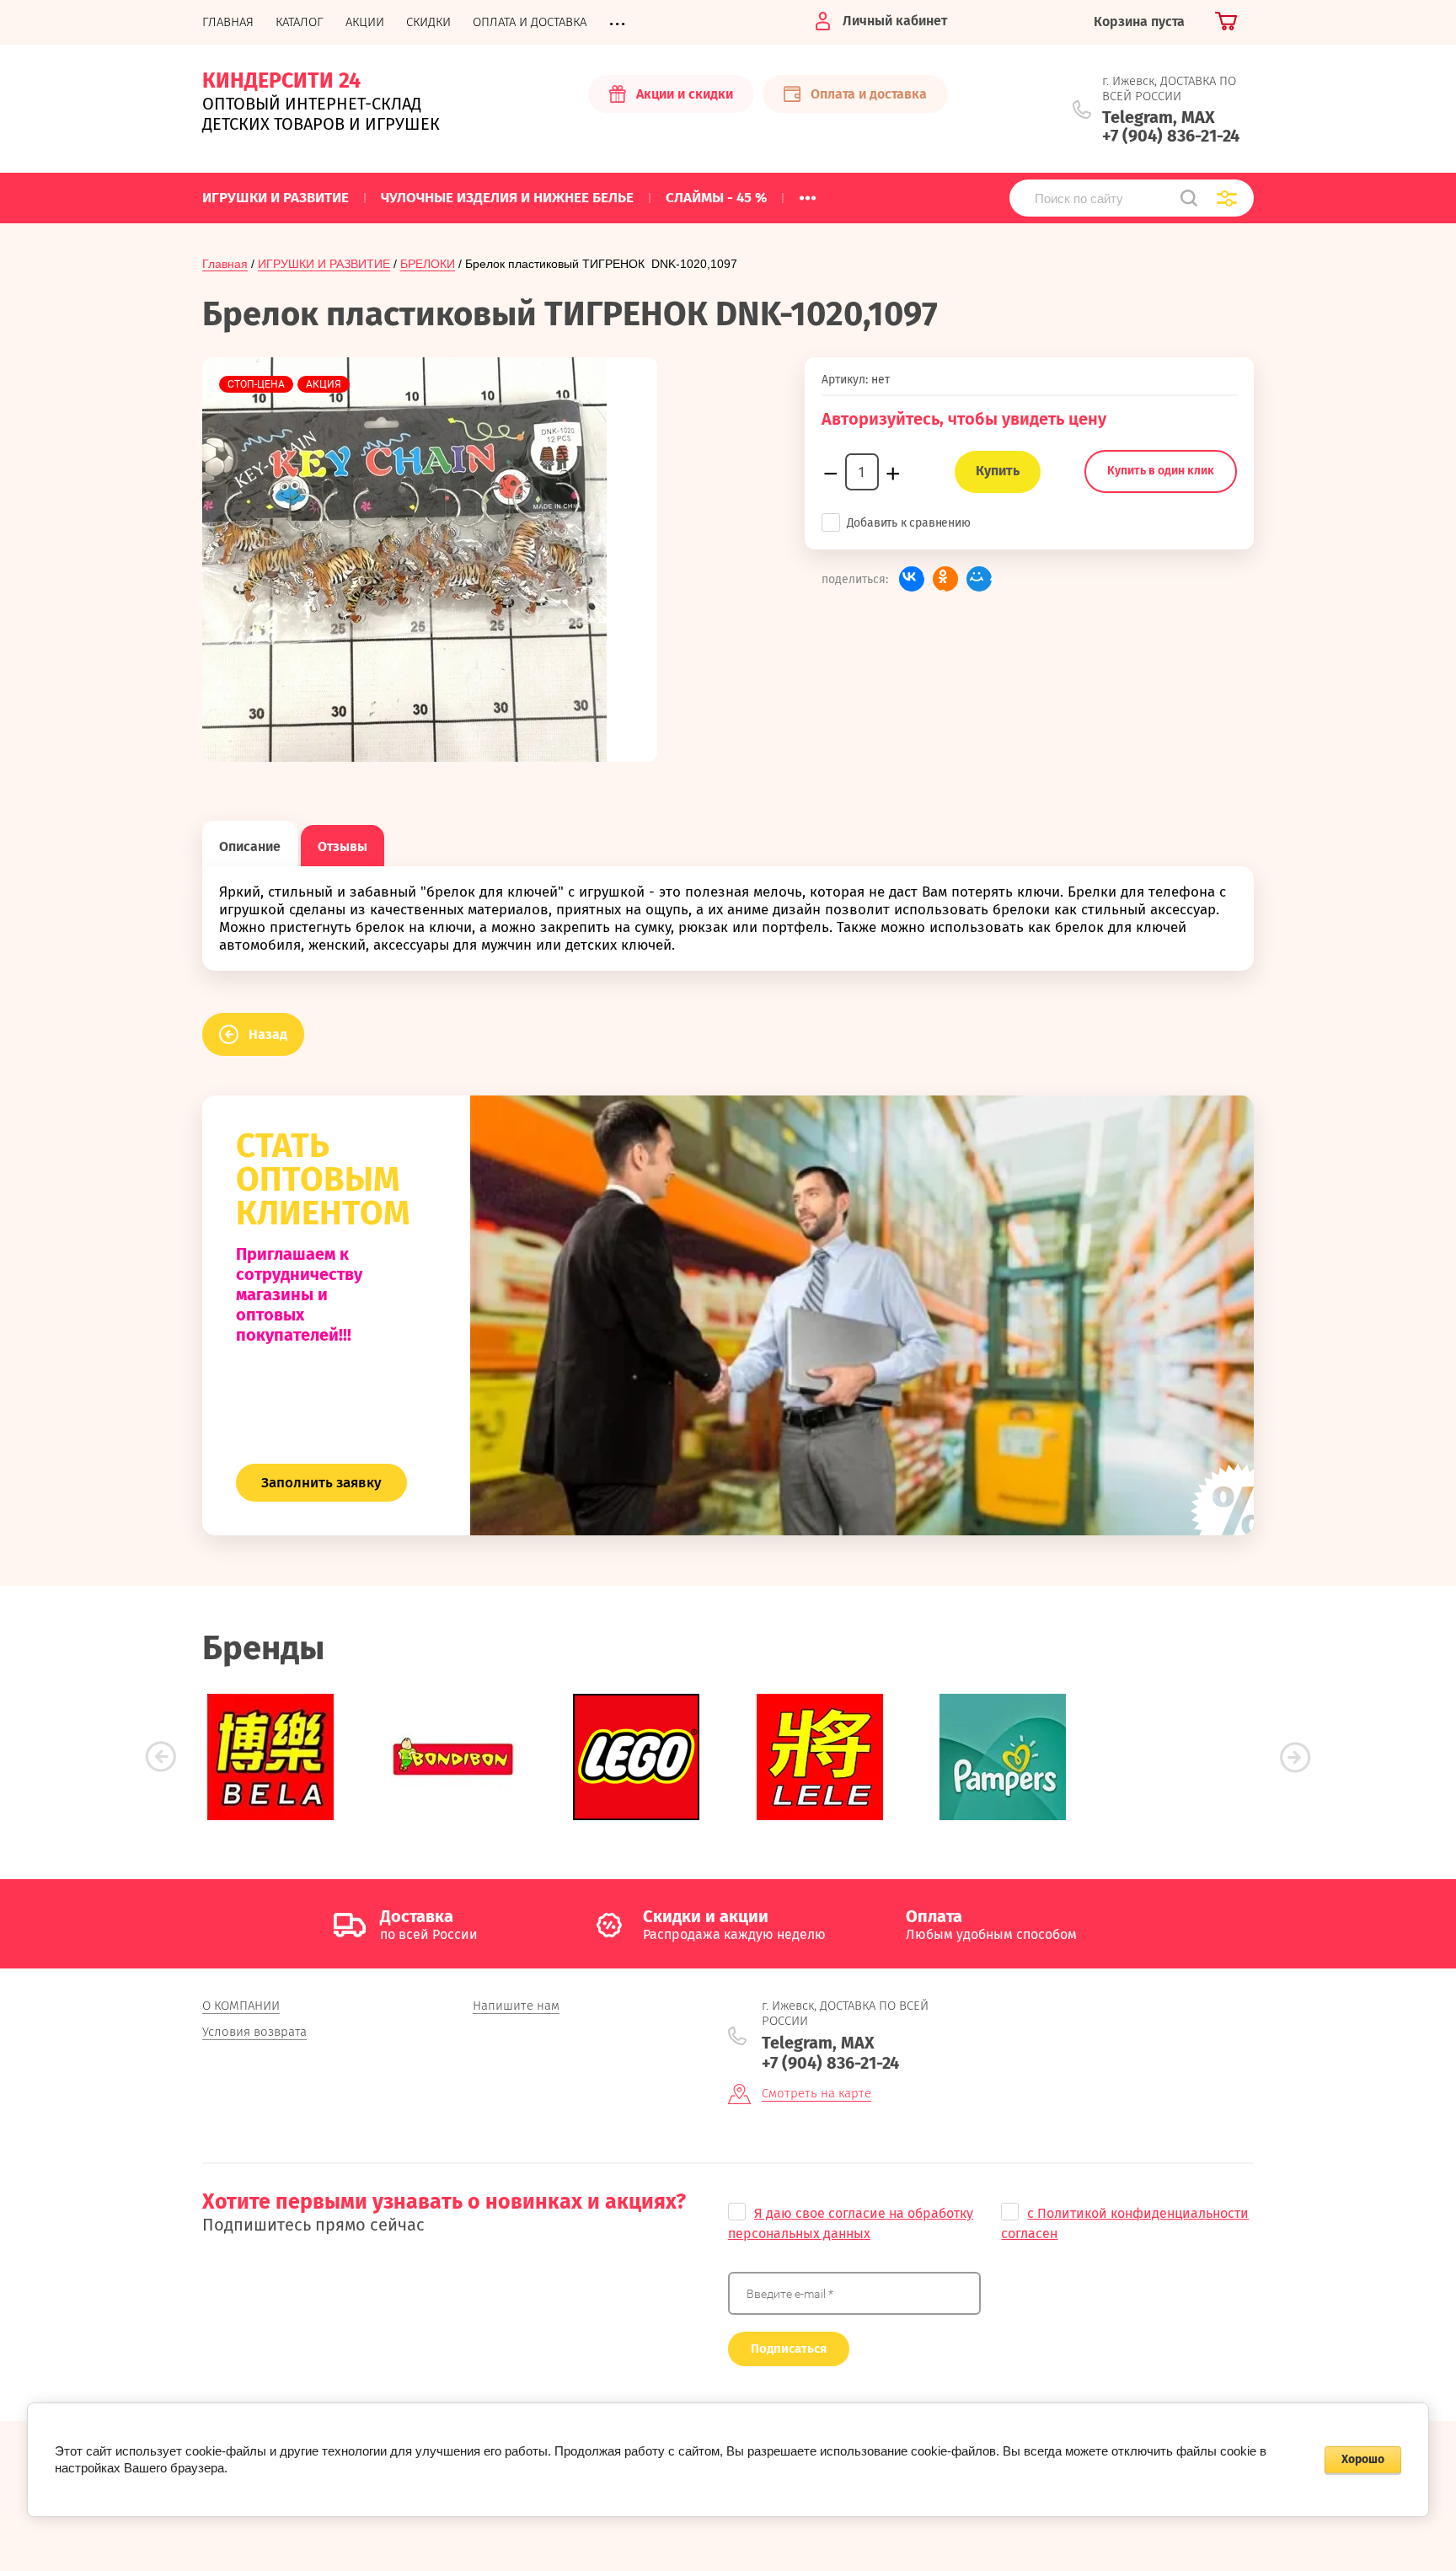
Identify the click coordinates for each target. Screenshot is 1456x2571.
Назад (268, 1034)
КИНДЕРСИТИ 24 (281, 81)
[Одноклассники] (945, 579)
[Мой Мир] (979, 579)
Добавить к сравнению (909, 523)
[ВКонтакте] (912, 579)
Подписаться (789, 2349)
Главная (225, 264)
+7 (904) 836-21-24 (1171, 136)
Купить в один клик (1161, 471)
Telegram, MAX (1159, 117)
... (808, 193)
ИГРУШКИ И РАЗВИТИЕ (324, 264)
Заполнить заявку (321, 1483)
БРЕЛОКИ (428, 264)
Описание (250, 846)
